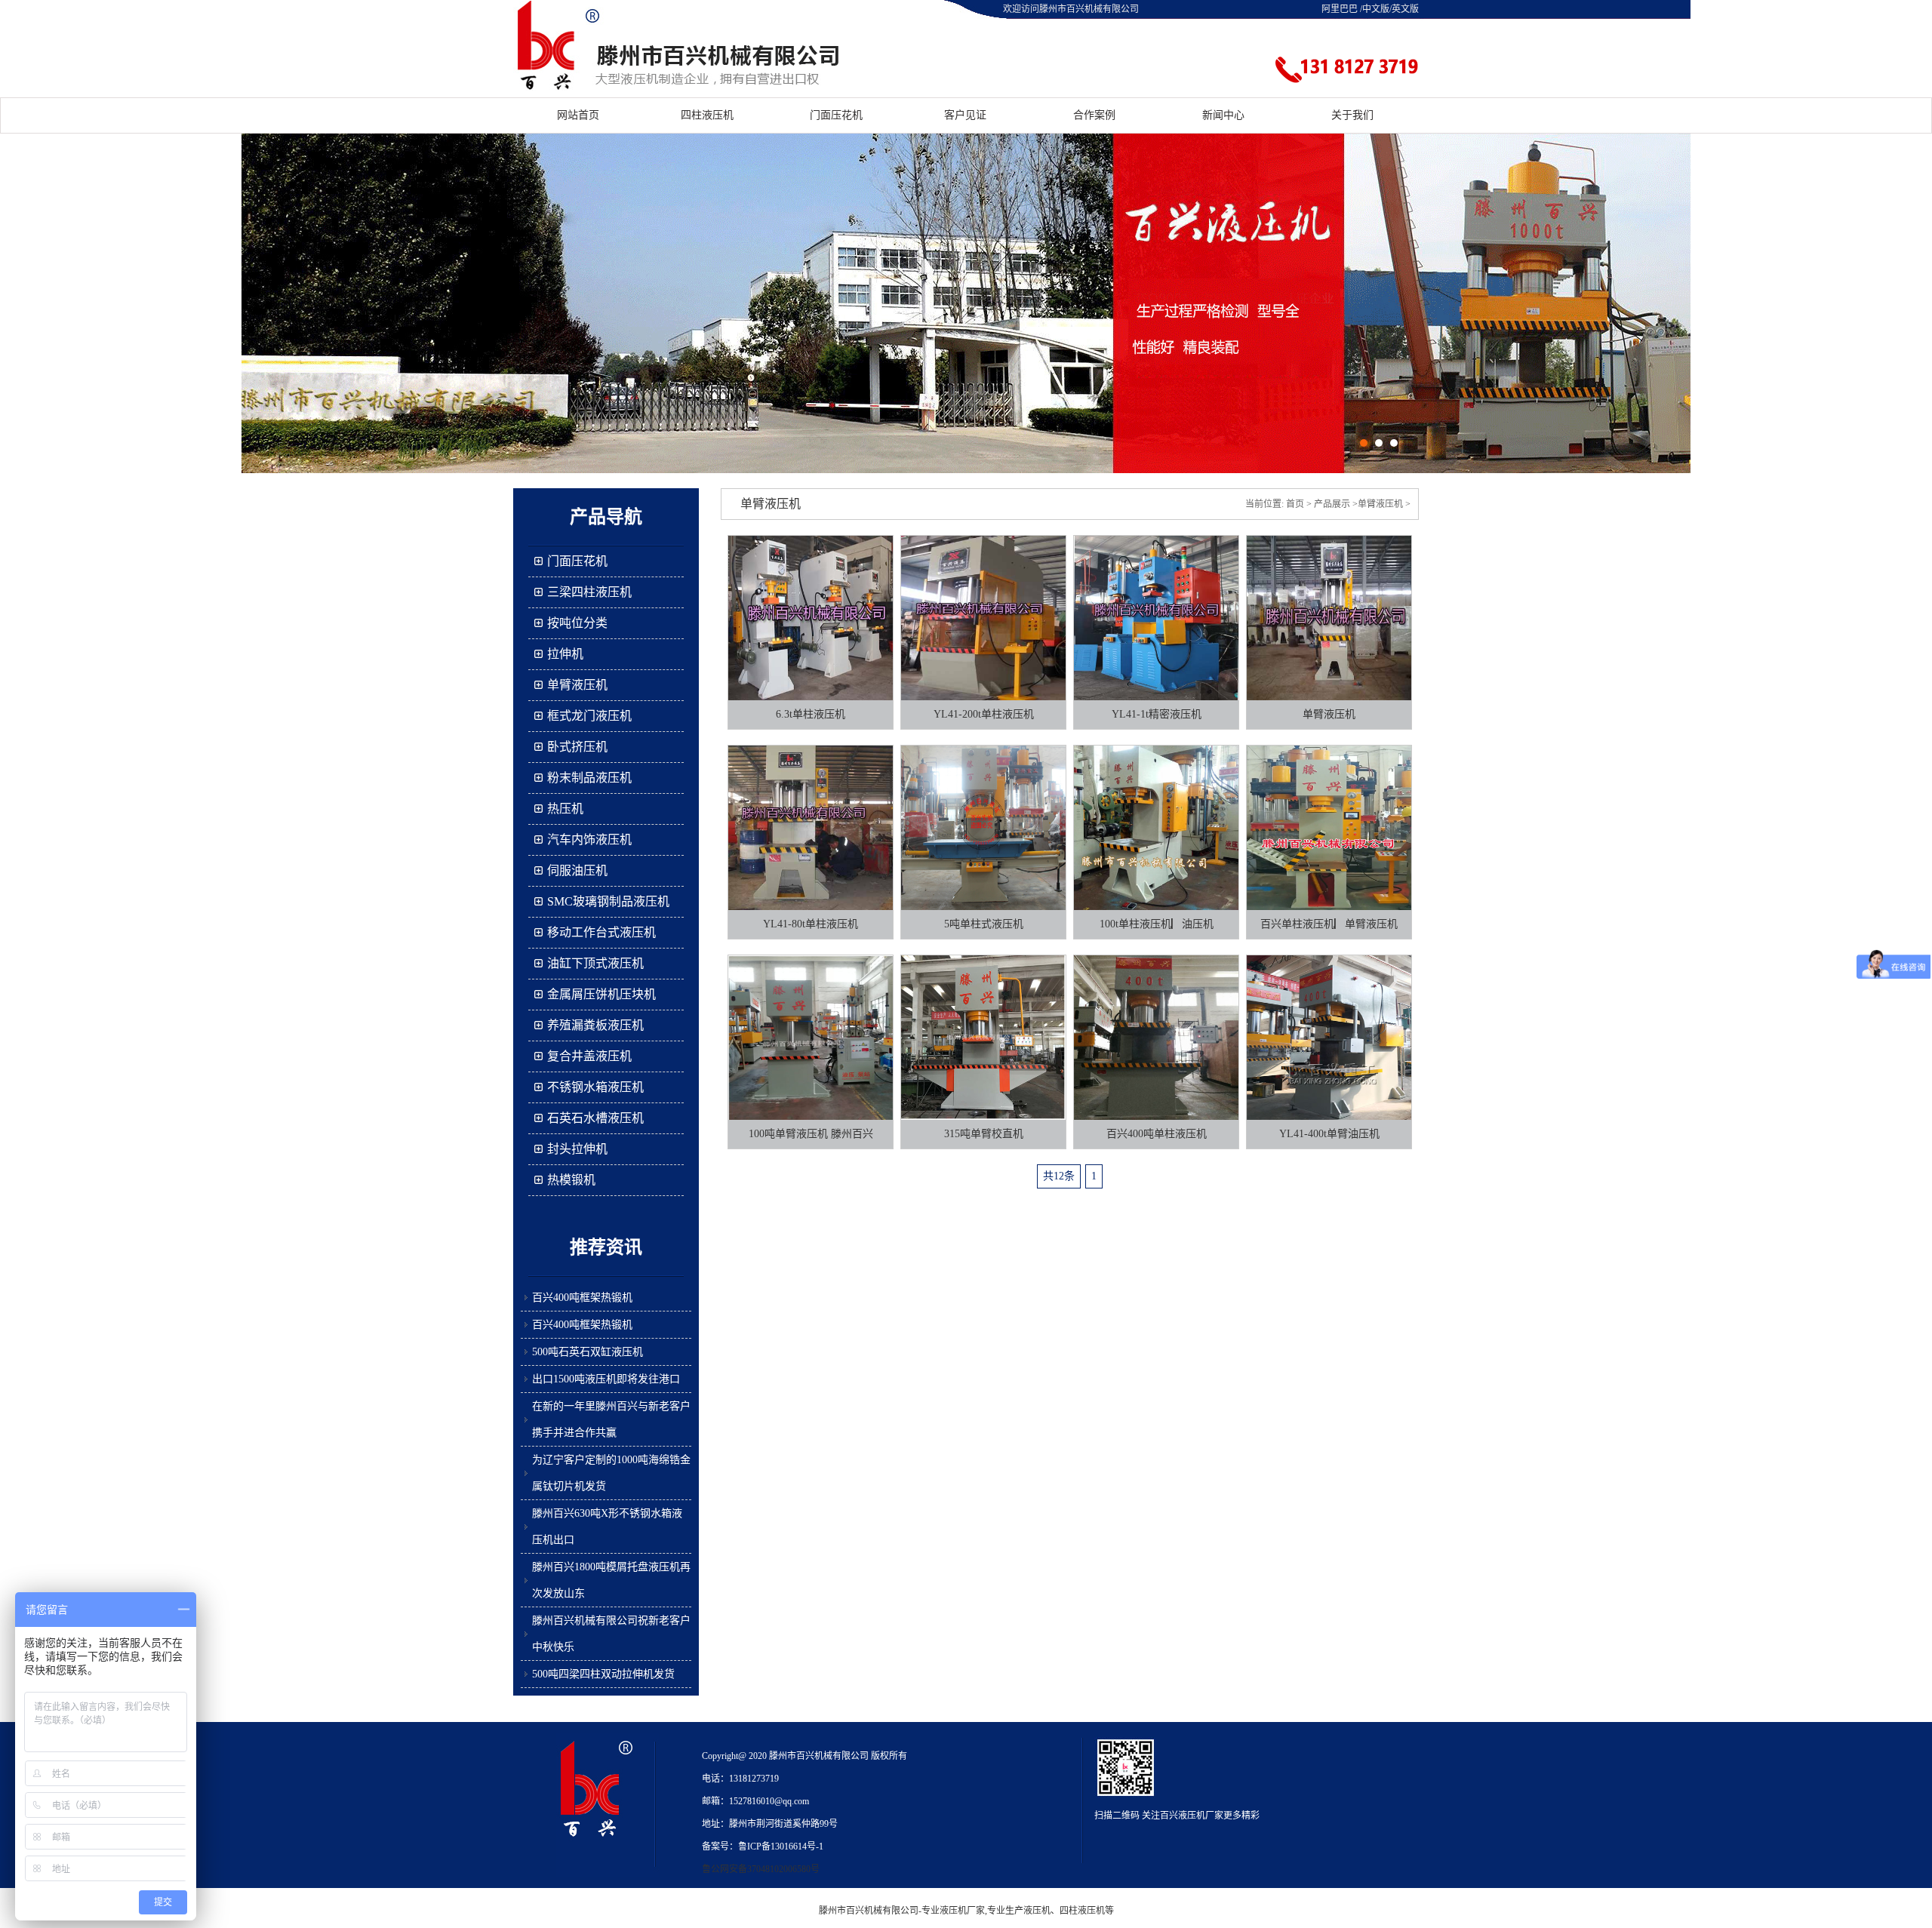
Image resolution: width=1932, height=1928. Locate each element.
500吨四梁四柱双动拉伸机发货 (603, 1674)
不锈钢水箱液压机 (595, 1087)
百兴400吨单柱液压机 (1157, 1134)
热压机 (565, 809)
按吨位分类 (577, 623)
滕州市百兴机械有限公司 (869, 1911)
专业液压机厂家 (953, 1911)
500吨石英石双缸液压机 (588, 1352)
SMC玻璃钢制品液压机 (608, 901)
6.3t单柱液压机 (811, 714)
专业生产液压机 (1019, 1911)
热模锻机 (571, 1180)
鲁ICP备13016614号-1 (781, 1847)
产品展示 (1332, 504)
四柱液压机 (707, 115)
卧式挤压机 (577, 747)
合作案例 (1094, 115)
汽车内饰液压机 (589, 839)
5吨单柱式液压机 (984, 924)
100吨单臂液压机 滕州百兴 (811, 1134)
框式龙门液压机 (589, 716)
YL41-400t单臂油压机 (1329, 1134)
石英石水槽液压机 (595, 1118)
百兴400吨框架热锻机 (582, 1298)
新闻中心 (1223, 115)
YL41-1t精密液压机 (1157, 714)
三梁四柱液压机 (589, 592)
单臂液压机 (577, 685)
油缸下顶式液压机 (595, 963)
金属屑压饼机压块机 (601, 994)
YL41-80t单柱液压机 (811, 924)
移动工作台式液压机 (601, 932)
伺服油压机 (577, 870)
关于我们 (1352, 115)
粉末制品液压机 (589, 778)
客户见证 (965, 115)
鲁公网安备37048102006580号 (761, 1869)
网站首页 (578, 115)
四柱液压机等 (1087, 1911)
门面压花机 (836, 115)
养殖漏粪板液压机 (595, 1025)
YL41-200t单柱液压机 (984, 714)
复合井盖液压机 (589, 1056)
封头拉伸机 (577, 1149)
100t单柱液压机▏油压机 (1157, 924)
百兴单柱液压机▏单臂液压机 (1329, 924)
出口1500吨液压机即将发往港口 (606, 1379)
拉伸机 (565, 654)
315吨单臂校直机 (984, 1134)
